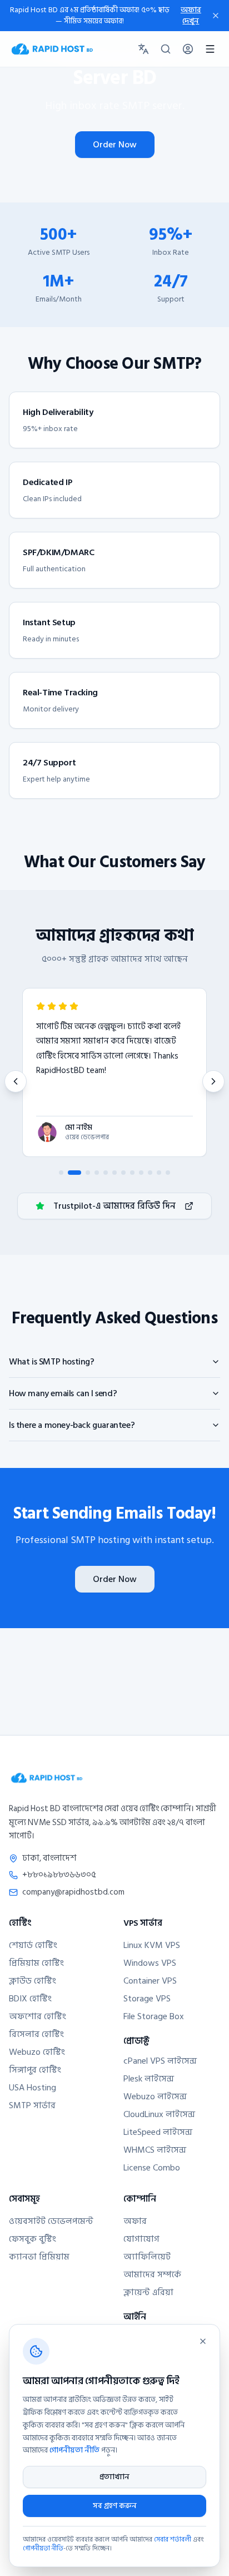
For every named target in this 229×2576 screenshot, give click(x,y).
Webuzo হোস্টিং (37, 2052)
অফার (135, 2221)
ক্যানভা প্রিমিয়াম (39, 2257)
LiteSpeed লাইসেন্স (158, 2132)
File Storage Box (154, 2016)
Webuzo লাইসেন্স (155, 2097)
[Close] (203, 2341)
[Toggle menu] (210, 49)
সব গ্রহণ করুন (115, 2506)
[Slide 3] (88, 1173)
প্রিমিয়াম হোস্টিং (36, 1963)
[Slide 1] (61, 1173)
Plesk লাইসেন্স (149, 2079)
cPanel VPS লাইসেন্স (160, 2061)
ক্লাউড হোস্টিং (33, 1981)
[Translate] (143, 49)
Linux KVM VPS (152, 1945)
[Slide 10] (150, 1173)
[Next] (213, 1081)
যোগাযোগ (141, 2239)
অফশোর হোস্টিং (38, 2016)
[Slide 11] (159, 1173)
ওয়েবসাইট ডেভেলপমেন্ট (51, 2221)
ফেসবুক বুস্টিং (33, 2239)
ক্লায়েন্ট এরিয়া (148, 2292)
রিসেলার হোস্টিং (36, 2034)
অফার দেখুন (191, 16)
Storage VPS (147, 1999)
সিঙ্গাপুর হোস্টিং (35, 2070)
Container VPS (150, 1981)
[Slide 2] (74, 1173)
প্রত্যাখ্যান (114, 2477)
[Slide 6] (114, 1173)
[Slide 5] (106, 1173)
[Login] (188, 49)
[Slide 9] (141, 1173)
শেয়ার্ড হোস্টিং (33, 1945)
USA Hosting (33, 2088)
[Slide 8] (132, 1173)
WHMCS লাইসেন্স (155, 2150)
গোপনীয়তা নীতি (74, 2450)
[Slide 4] (97, 1173)
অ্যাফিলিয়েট (147, 2257)
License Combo (152, 2168)
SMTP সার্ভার (32, 2105)
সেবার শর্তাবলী (173, 2540)
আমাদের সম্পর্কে (152, 2275)
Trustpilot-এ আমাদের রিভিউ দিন (114, 1206)
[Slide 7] (123, 1173)
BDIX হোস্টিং (30, 1999)
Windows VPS (150, 1963)
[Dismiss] (216, 16)
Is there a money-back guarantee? (72, 1425)
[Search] (166, 49)
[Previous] (16, 1081)
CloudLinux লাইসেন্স (159, 2114)
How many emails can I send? (63, 1393)
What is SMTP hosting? (52, 1362)
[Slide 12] (168, 1173)
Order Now (115, 145)
